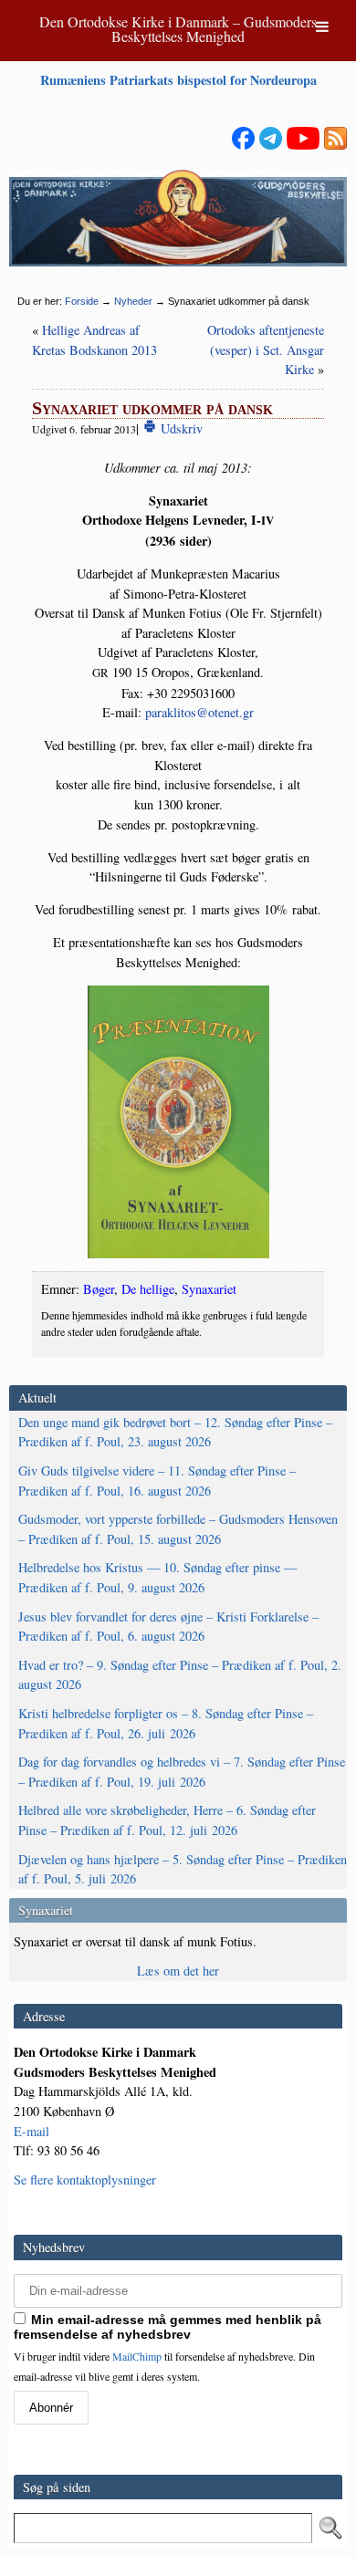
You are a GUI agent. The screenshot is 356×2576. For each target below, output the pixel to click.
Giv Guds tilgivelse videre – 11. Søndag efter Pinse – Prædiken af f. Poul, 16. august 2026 (157, 1481)
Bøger (99, 1289)
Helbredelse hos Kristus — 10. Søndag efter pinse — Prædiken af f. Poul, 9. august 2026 (157, 1577)
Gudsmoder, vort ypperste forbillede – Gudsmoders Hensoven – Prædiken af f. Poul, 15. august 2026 (178, 1529)
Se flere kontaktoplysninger (85, 2180)
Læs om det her (178, 1971)
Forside (82, 301)
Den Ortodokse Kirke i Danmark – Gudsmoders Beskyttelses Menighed (178, 29)
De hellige (148, 1289)
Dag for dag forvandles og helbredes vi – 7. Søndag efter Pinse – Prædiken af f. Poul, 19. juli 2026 (182, 1772)
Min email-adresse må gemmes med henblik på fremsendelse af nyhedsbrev (168, 2327)
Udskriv (180, 428)
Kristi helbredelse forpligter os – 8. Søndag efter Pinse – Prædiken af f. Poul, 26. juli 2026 (166, 1723)
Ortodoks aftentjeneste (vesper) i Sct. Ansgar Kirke (266, 349)
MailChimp (137, 2356)
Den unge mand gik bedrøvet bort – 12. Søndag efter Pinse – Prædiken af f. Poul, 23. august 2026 (175, 1432)
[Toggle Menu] (322, 26)
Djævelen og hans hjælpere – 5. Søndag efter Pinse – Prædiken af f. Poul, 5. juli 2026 (183, 1869)
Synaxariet (209, 1289)
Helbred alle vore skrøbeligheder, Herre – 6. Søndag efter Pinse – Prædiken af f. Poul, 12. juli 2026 (167, 1820)
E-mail (31, 2131)
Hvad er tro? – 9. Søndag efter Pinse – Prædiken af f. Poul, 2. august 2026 (180, 1675)
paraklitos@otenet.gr (199, 712)
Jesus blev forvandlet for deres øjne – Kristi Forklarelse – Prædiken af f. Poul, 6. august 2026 (168, 1627)
